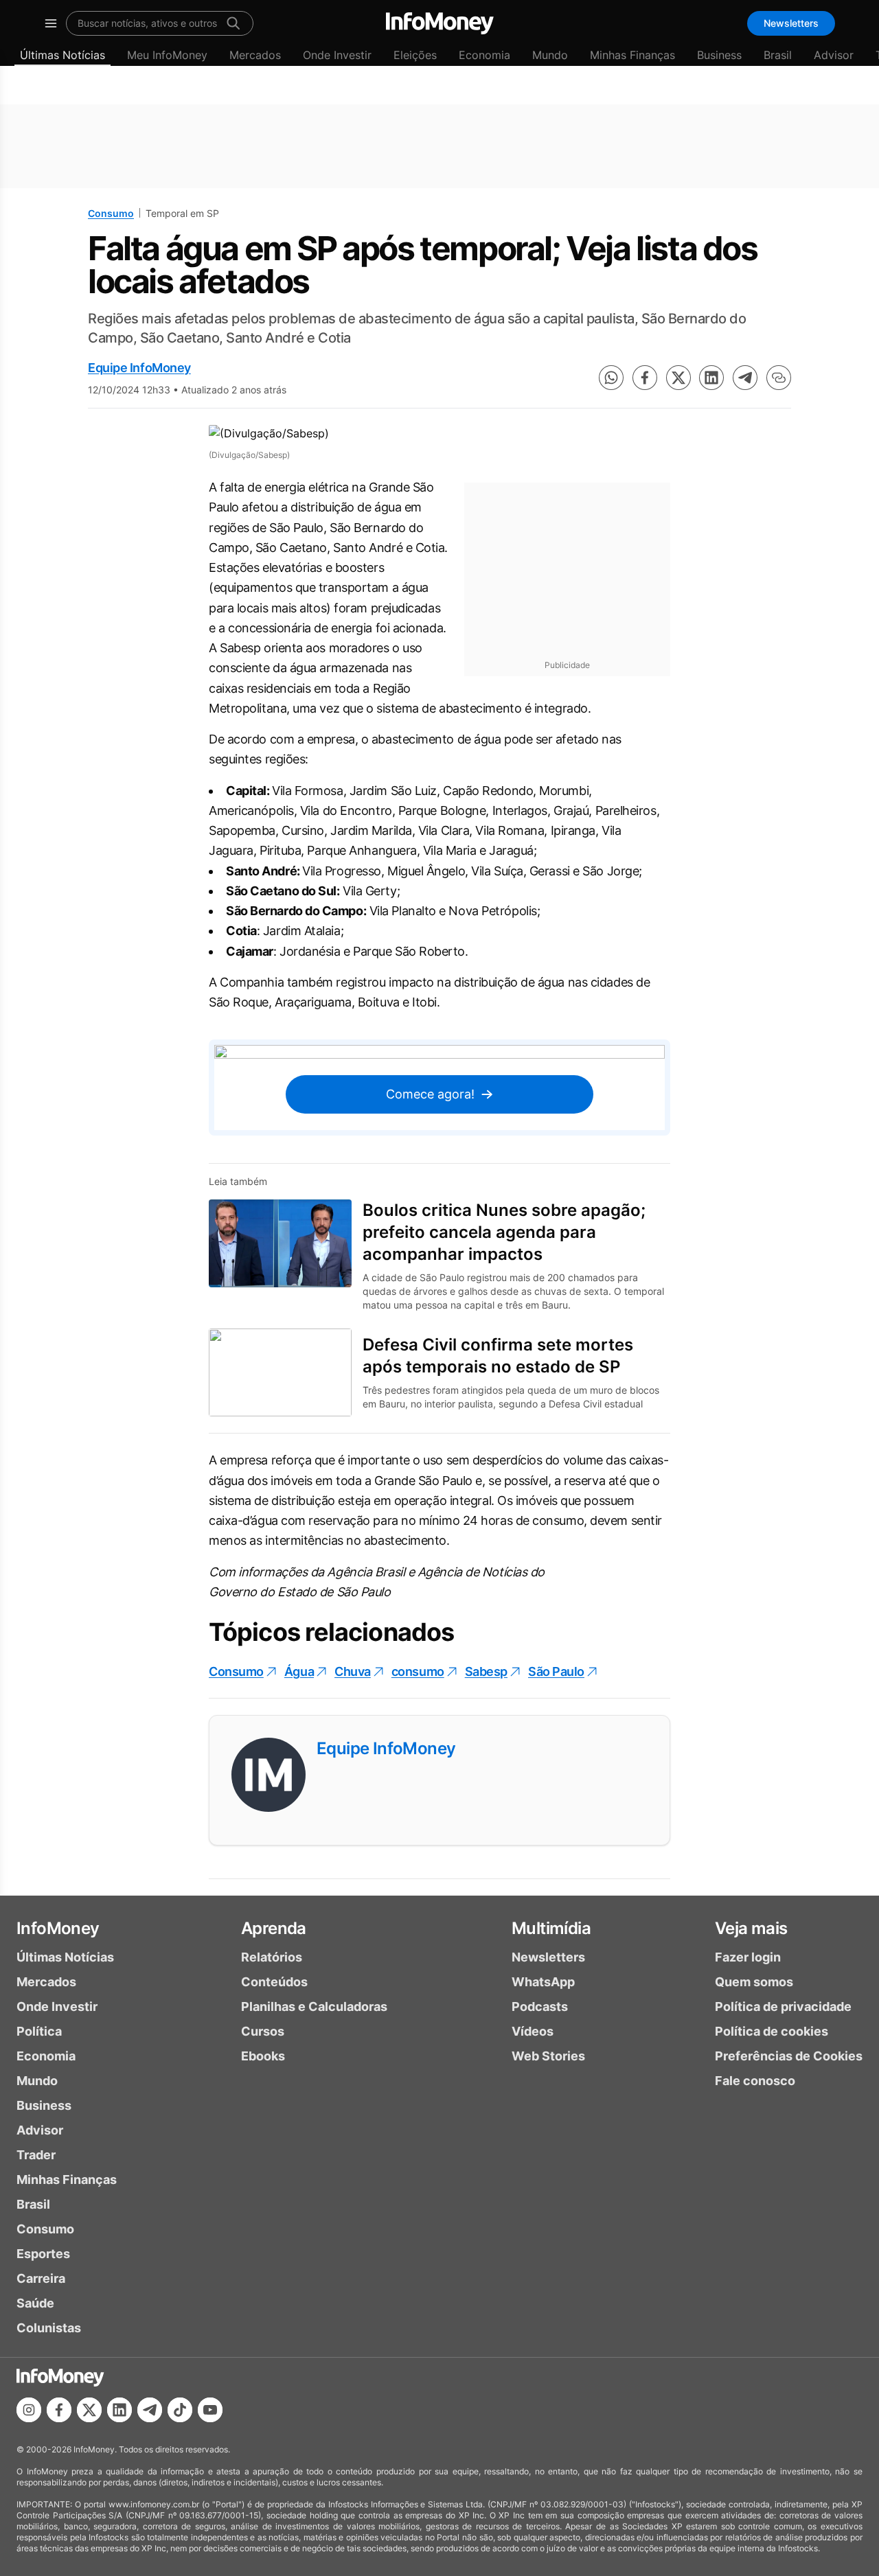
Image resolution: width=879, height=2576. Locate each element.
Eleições (415, 55)
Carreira (41, 2278)
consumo (418, 1671)
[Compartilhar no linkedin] (711, 378)
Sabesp (486, 1671)
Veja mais (751, 1928)
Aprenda (274, 1928)
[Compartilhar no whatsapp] (611, 378)
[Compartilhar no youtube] (210, 2410)
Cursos (263, 2031)
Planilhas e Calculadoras (314, 2006)
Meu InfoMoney (167, 55)
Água (299, 1671)
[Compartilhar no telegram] (745, 378)
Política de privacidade (783, 2006)
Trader (36, 2155)
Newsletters (791, 23)
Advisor (834, 55)
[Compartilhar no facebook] (645, 378)
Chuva (353, 1671)
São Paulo (556, 1671)
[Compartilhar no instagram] (29, 2410)
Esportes (43, 2254)
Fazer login (748, 1957)
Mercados (255, 55)
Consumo (111, 213)
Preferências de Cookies (789, 2056)
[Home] (440, 23)
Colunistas (49, 2328)
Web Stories (548, 2056)
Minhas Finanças (632, 55)
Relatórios (272, 1957)
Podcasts (540, 2006)
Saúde (35, 2303)
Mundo (550, 55)
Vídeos (533, 2031)
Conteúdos (274, 1982)
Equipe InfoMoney (139, 368)
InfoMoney (58, 1928)
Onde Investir (337, 55)
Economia (484, 55)
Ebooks (263, 2056)
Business (719, 55)
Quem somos (754, 1982)
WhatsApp (543, 1982)
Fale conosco (755, 2081)
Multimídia (551, 1928)
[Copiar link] (779, 378)
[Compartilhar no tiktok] (180, 2410)
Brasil (778, 55)
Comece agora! (430, 1094)
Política (39, 2031)
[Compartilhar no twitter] (678, 378)
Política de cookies (772, 2031)
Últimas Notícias (62, 55)
